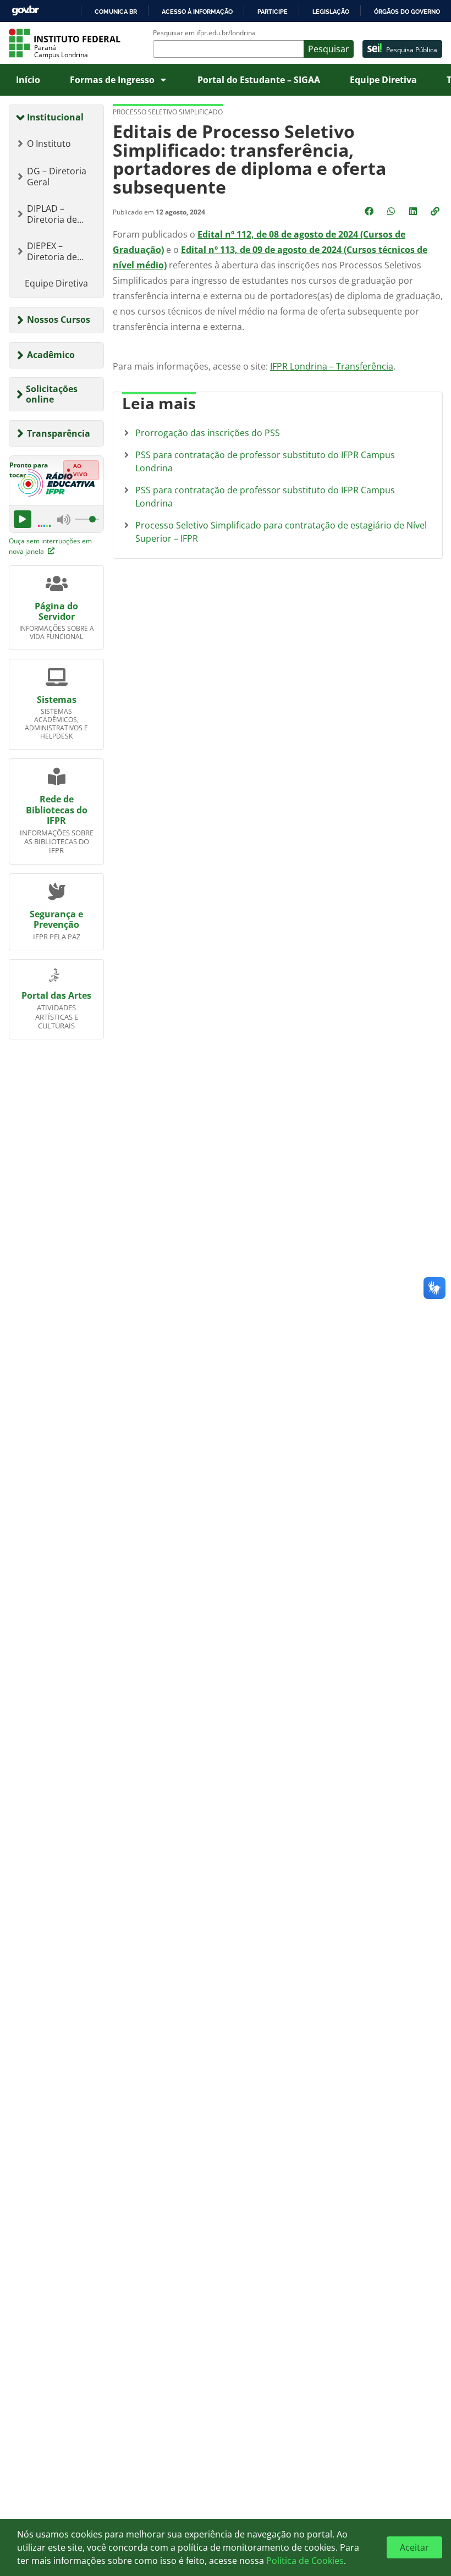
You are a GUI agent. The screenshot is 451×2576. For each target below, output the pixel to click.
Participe (273, 12)
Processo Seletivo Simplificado (168, 112)
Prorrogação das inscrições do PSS (208, 433)
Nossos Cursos (59, 320)
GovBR (25, 11)
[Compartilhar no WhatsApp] (392, 211)
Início (28, 80)
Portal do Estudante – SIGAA (259, 80)
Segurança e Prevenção (56, 919)
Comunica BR (116, 12)
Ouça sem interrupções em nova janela (50, 546)
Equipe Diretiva (383, 80)
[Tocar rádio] (23, 519)
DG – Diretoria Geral (57, 177)
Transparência (59, 433)
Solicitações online (52, 394)
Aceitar (414, 2547)
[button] (436, 211)
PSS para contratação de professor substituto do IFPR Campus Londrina (265, 461)
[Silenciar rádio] (64, 519)
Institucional (55, 117)
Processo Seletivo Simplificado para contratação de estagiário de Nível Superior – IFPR (281, 532)
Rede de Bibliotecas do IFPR (57, 810)
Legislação (331, 12)
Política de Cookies (305, 2561)
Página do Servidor (56, 611)
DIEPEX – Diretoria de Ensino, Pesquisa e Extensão (62, 251)
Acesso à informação (197, 12)
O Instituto (49, 144)
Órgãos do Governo (407, 12)
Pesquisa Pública (412, 50)
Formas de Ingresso (112, 80)
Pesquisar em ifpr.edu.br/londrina (204, 33)
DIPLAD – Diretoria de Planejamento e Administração (59, 214)
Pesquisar (329, 49)
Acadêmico (51, 355)
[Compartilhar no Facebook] (370, 211)
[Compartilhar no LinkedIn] (414, 211)
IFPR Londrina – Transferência (332, 366)
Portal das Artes (56, 995)
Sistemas (57, 700)
